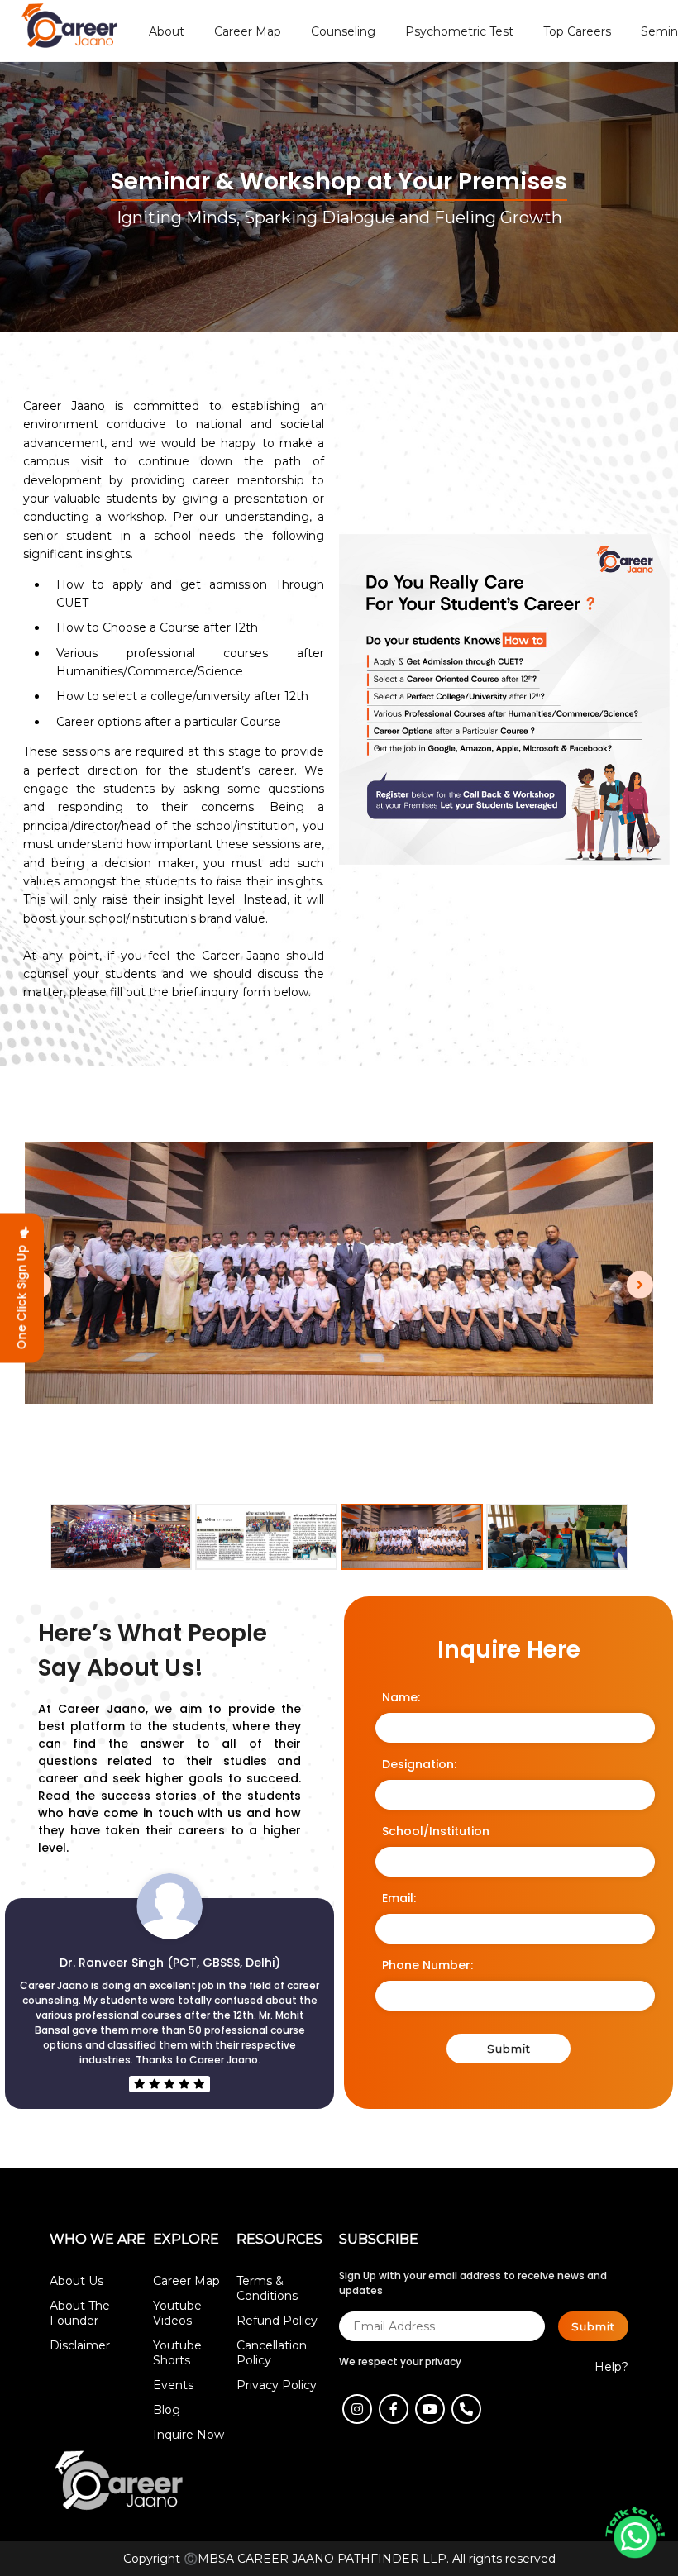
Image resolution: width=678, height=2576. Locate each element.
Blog (167, 2410)
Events (173, 2385)
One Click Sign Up (21, 1294)
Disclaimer (80, 2345)
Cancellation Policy (272, 2353)
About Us (76, 2281)
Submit (509, 2049)
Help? (611, 2367)
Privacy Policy (277, 2385)
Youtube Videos (177, 2313)
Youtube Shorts (177, 2353)
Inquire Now (189, 2435)
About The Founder (80, 2313)
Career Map (186, 2281)
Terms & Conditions (267, 2288)
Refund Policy (277, 2321)
